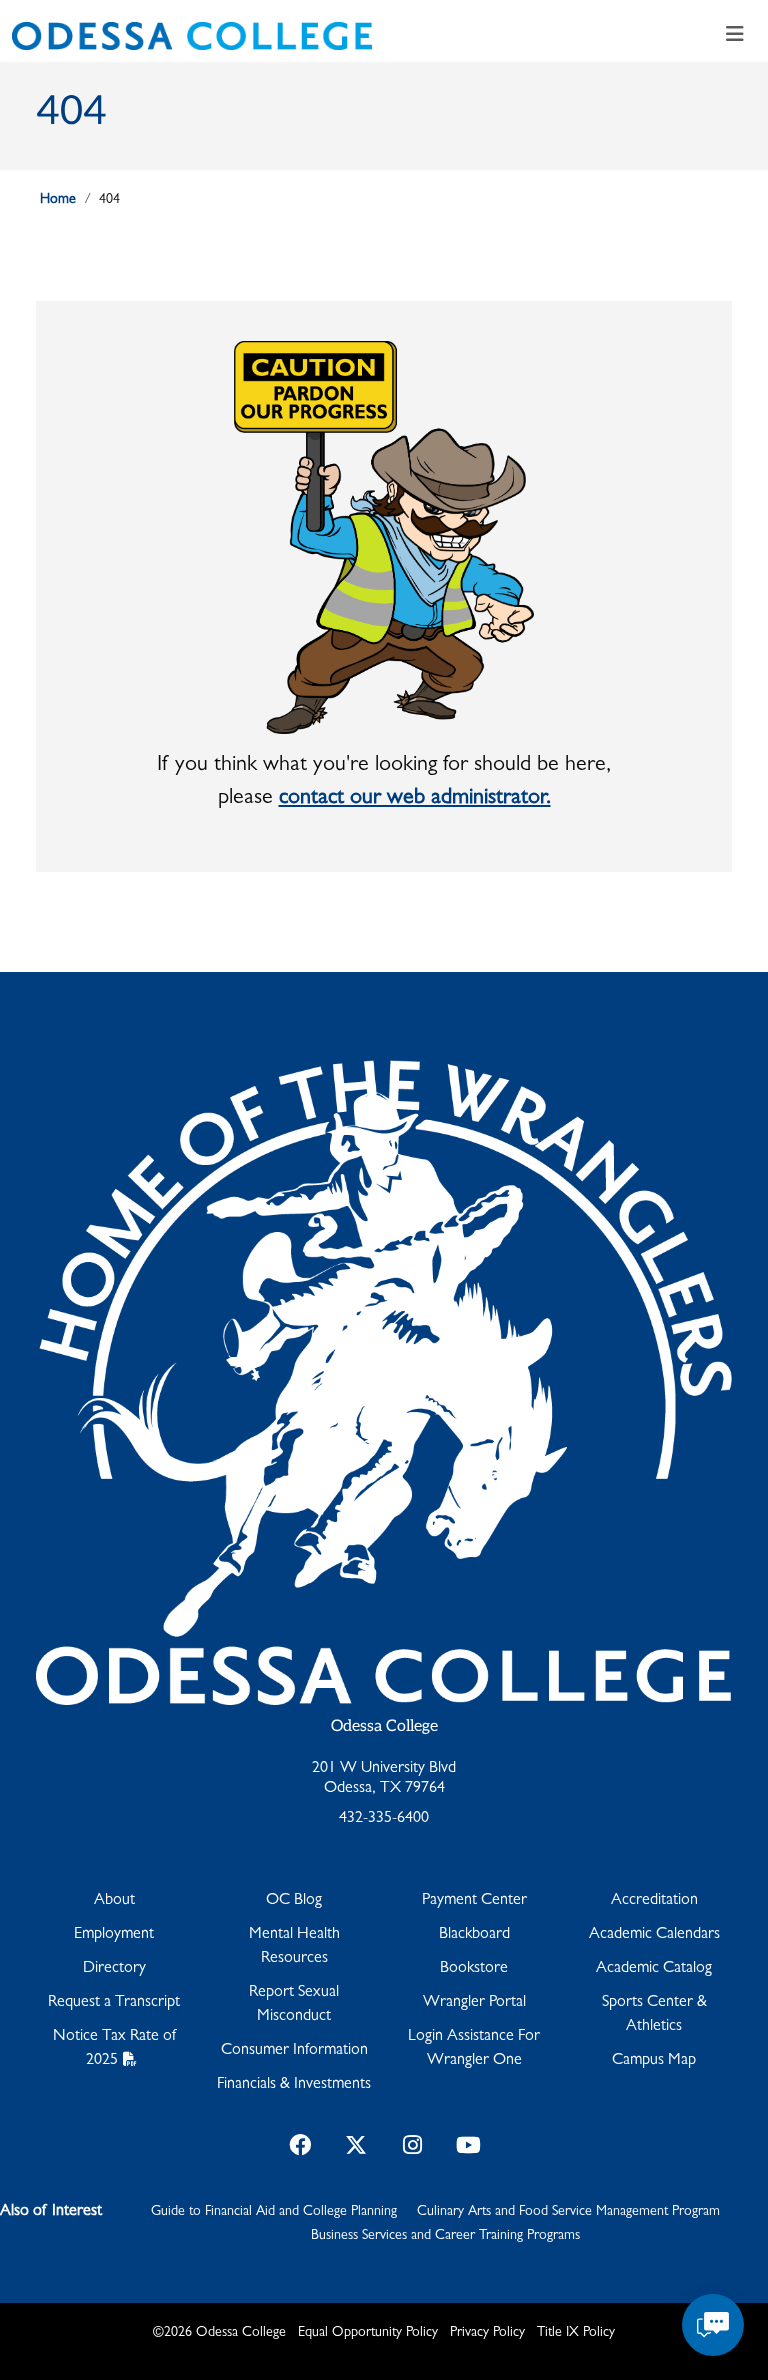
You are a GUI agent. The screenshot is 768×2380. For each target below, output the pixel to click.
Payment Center (474, 1901)
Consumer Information (294, 2051)
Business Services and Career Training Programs (445, 2236)
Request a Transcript (114, 2003)
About (114, 1901)
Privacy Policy (487, 2333)
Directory (114, 1969)
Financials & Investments (294, 2085)
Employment (114, 1935)
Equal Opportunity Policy (368, 2333)
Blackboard (474, 1935)
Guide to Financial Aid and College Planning (274, 2212)
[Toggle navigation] (735, 36)
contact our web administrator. (415, 799)
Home (58, 200)
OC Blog (294, 1901)
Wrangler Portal (474, 2003)
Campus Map (654, 2061)
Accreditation (654, 1901)
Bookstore (474, 1969)
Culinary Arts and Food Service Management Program (568, 2212)
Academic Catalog (654, 1969)
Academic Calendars (654, 1935)
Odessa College (384, 1726)
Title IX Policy (576, 2333)
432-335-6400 (384, 1819)
